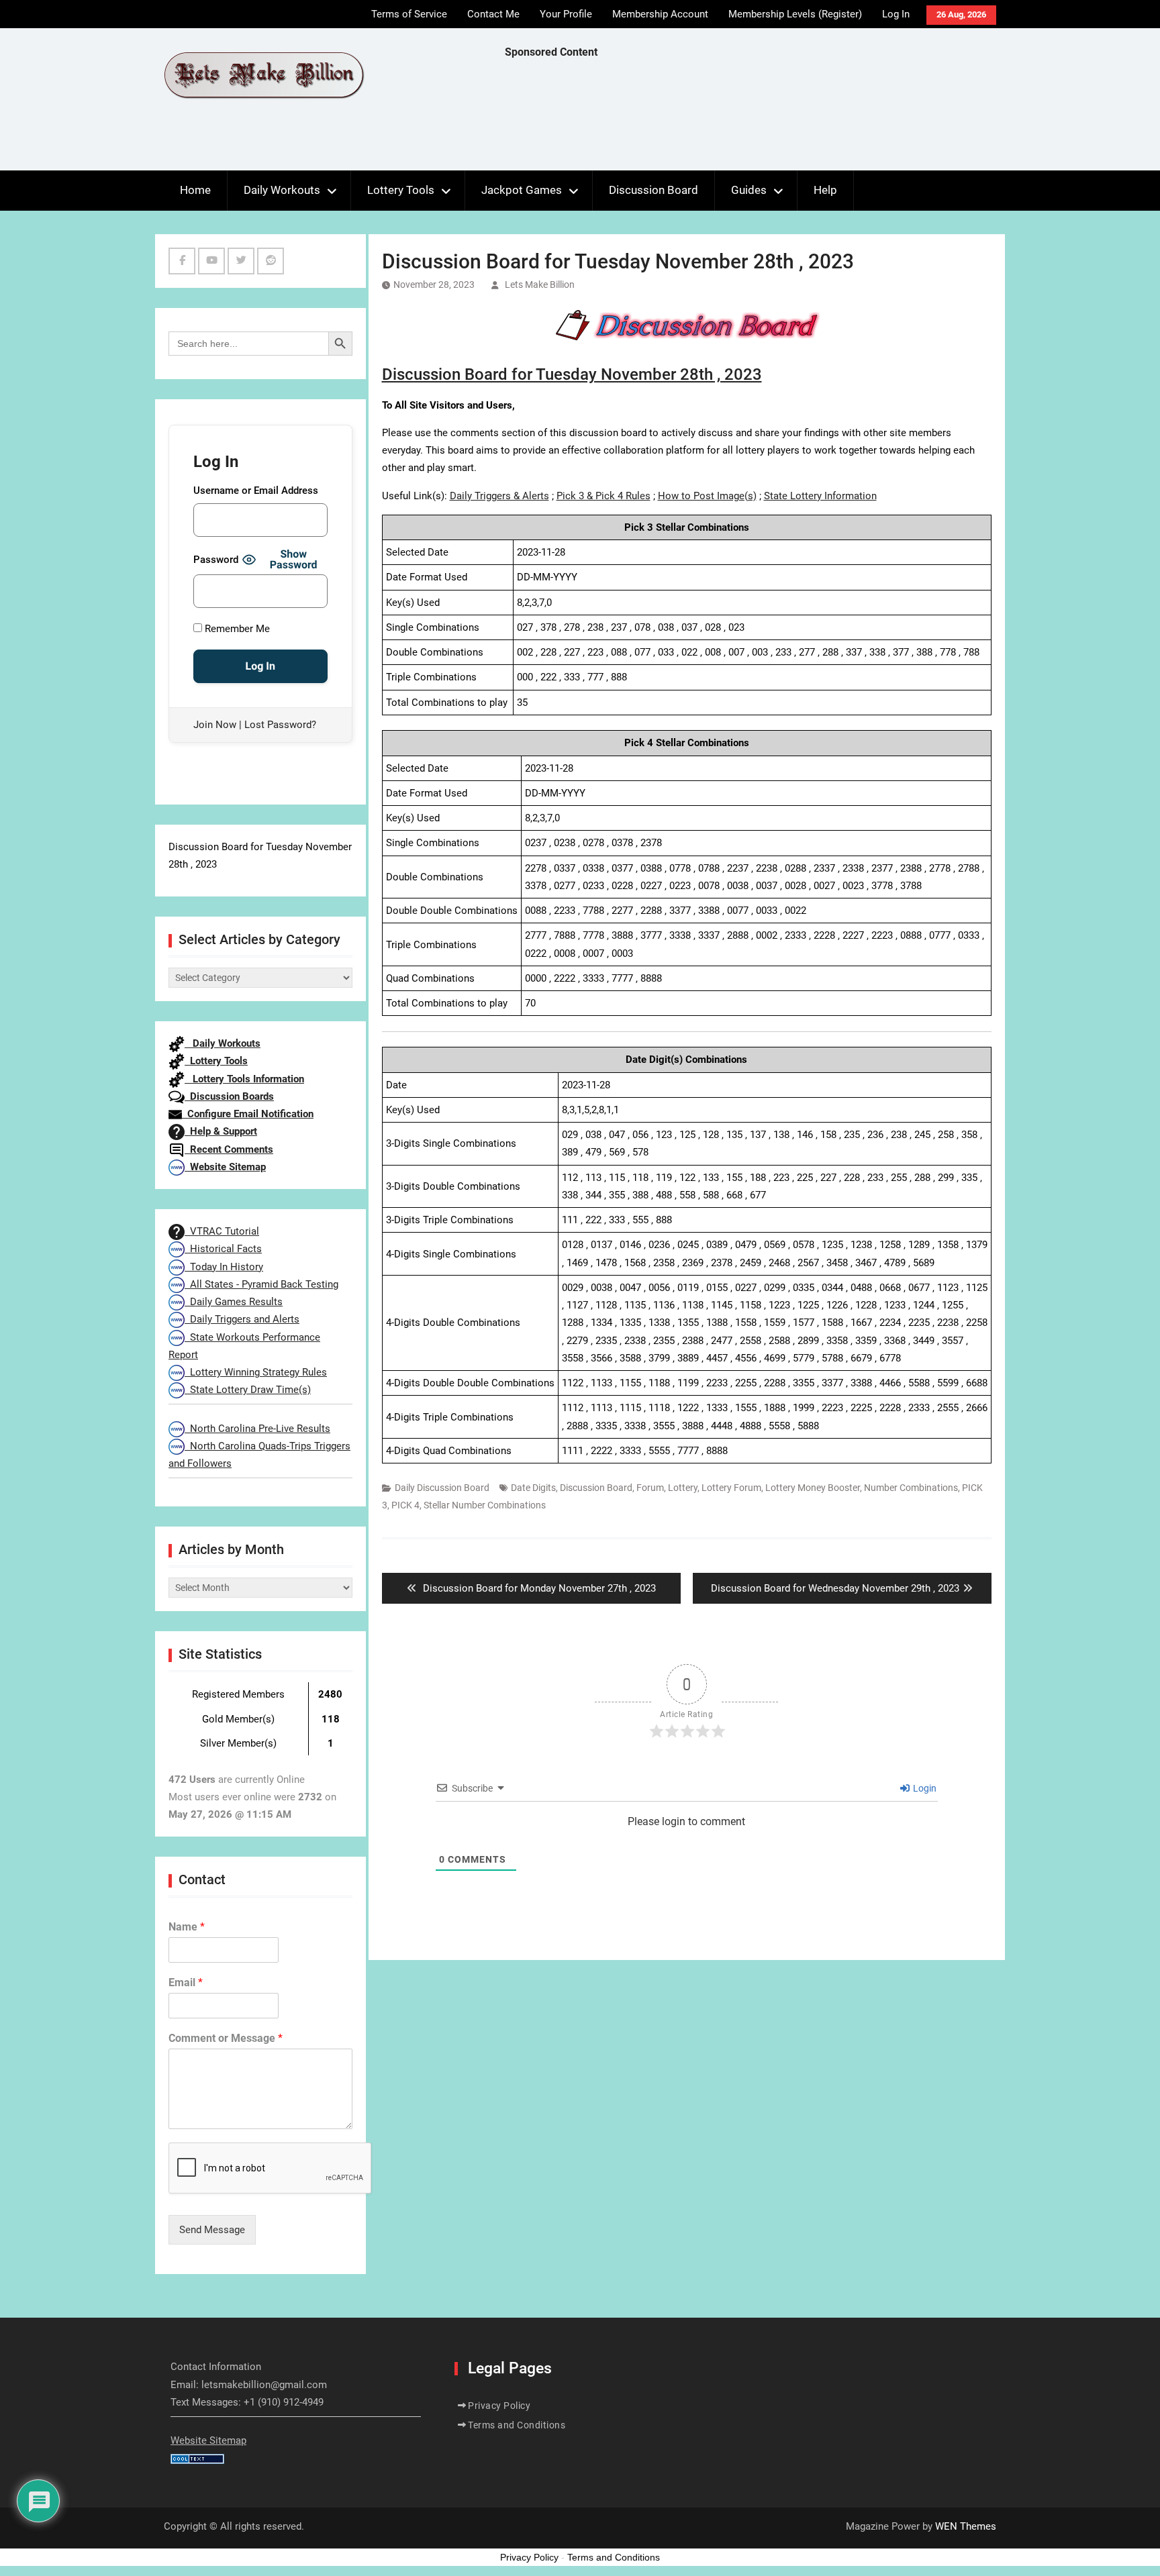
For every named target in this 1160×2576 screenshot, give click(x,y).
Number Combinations (911, 1488)
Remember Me (236, 629)
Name (187, 1927)
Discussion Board (654, 190)
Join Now (215, 725)
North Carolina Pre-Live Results (257, 1429)
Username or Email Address (256, 491)
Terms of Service (409, 14)
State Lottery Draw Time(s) (248, 1390)
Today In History (224, 1267)
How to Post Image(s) (707, 496)
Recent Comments (229, 1149)
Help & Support (221, 1131)
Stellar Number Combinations (485, 1505)
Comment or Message (226, 2038)
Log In (896, 14)
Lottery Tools (401, 190)
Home (195, 190)
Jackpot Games (522, 190)
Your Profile (566, 14)
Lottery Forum (731, 1488)
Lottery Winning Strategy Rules (256, 1372)
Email (186, 1982)
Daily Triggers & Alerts (499, 496)
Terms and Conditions (517, 2425)
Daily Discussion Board (442, 1488)
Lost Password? (280, 725)
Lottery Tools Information (244, 1079)
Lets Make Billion (540, 285)
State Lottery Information (820, 496)
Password (216, 560)
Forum (650, 1488)
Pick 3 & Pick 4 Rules (603, 496)
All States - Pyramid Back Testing (261, 1284)
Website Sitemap (225, 1167)
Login (924, 1788)
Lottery (683, 1488)
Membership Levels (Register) (795, 14)
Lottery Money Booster (813, 1488)
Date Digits (533, 1488)
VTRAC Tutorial (222, 1231)
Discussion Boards (229, 1096)
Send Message (212, 2230)
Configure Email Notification (248, 1114)
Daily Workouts (282, 190)
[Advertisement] (749, 118)
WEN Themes (966, 2526)
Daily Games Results (234, 1302)
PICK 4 (405, 1505)
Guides (749, 190)
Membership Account (660, 14)
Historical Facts (223, 1249)
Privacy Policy (499, 2406)
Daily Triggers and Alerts (242, 1319)
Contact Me (493, 14)
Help (825, 190)
